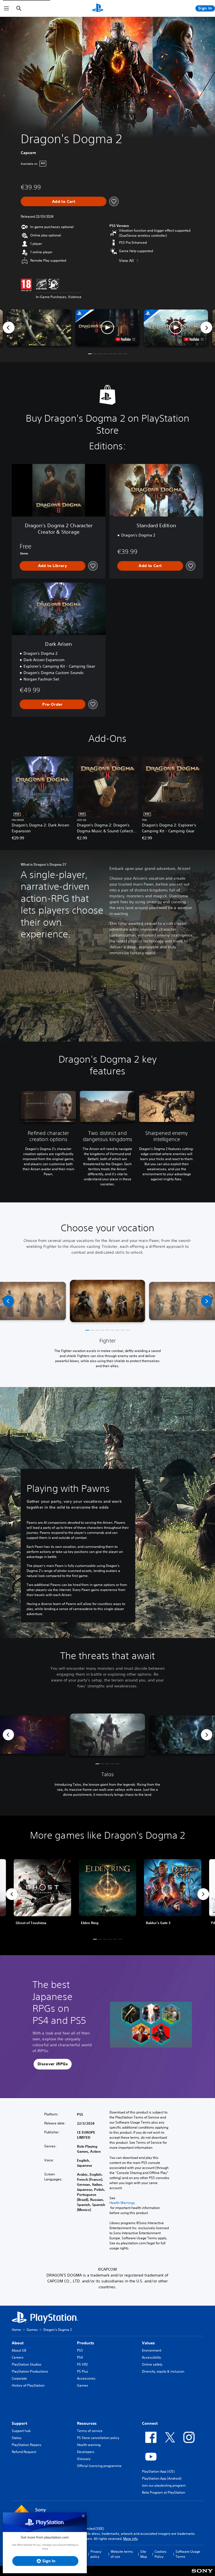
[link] (108, 1894)
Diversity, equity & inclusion (163, 2371)
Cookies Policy (161, 2554)
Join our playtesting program (164, 2485)
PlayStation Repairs (27, 2445)
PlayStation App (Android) (162, 2478)
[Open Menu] (6, 8)
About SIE (19, 2350)
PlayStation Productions (30, 2371)
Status (17, 2438)
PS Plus (83, 2371)
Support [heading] (19, 2423)
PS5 (80, 2350)
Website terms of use (122, 2554)
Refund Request (24, 2452)
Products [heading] (86, 2343)
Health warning (89, 2445)
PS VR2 (82, 2364)
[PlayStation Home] (98, 8)
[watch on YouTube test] (125, 339)
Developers (86, 2452)
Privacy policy (96, 2554)
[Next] (206, 327)
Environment (152, 2350)
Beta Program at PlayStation (163, 2492)
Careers (18, 2357)
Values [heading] (148, 2343)
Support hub (21, 2431)
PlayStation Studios (27, 2364)
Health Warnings (122, 2203)
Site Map (144, 2554)
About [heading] (18, 2343)
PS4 (80, 2357)
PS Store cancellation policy (98, 2438)
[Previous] (9, 327)
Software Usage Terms (188, 2554)
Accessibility (151, 2357)
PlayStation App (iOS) (158, 2471)
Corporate (19, 2378)
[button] (107, 327)
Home (16, 2330)
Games (32, 2330)
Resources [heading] (87, 2423)
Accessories (86, 2378)
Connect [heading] (150, 2423)
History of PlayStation (28, 2385)
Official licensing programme (99, 2466)
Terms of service (90, 2431)
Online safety (152, 2364)
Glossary (84, 2459)
